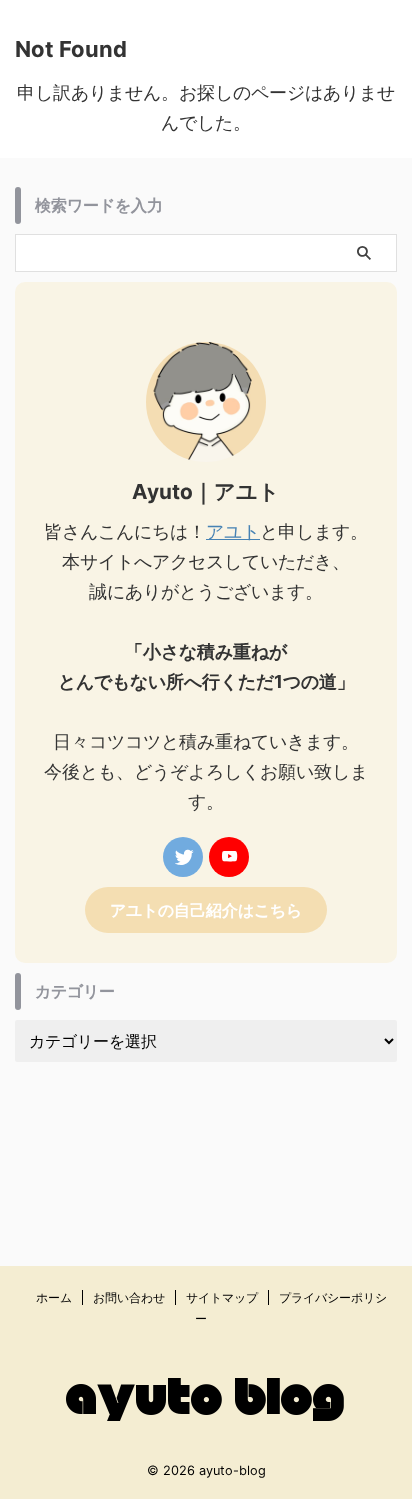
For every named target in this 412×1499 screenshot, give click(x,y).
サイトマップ (222, 1297)
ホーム (54, 1297)
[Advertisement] (206, 1134)
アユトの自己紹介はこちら (206, 910)
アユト (233, 531)
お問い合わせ (129, 1297)
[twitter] (183, 857)
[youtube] (229, 857)
